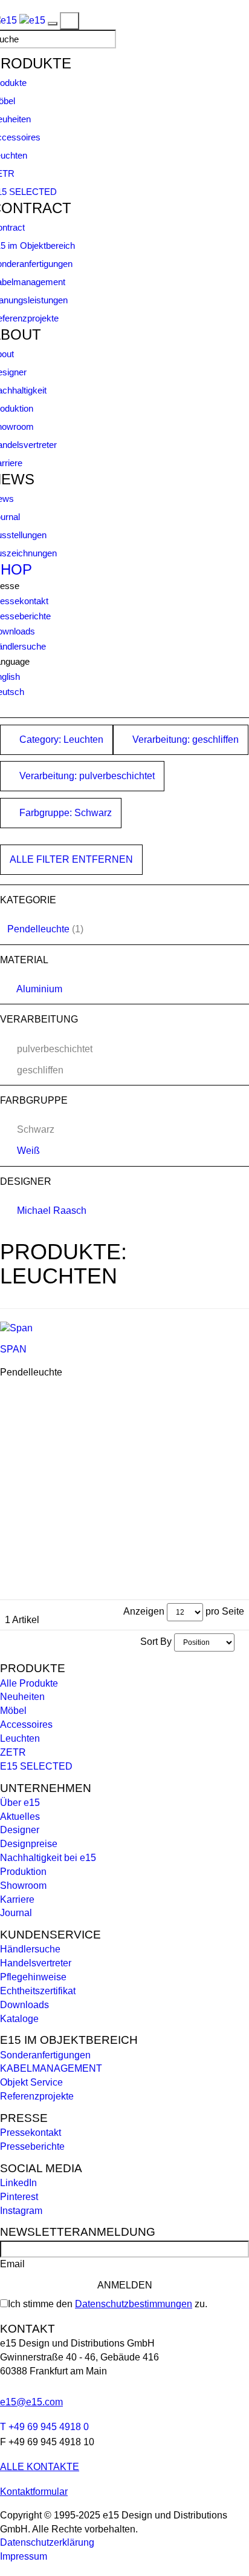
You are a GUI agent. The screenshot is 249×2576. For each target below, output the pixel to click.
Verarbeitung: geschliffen (184, 740)
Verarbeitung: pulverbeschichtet (86, 776)
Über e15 (20, 1803)
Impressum (24, 2556)
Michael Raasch (52, 1211)
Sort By (156, 1642)
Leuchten (20, 1738)
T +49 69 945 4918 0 (44, 2427)
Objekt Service (31, 2082)
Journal (16, 1913)
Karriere (17, 1899)
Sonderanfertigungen (45, 2055)
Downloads (24, 2005)
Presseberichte (32, 2146)
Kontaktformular (34, 2492)
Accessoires (26, 1724)
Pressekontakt (31, 2133)
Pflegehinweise (33, 1977)
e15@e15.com (31, 2402)
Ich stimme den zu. (108, 2304)
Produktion (23, 1872)
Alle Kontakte (40, 2467)
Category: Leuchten (60, 740)
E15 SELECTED (36, 1766)
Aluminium (39, 989)
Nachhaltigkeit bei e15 (48, 1858)
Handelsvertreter (36, 1963)
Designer (20, 1830)
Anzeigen (144, 1611)
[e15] (32, 20)
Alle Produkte (29, 1683)
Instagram (21, 2211)
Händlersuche (30, 1949)
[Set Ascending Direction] (241, 1642)
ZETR (13, 1752)
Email (12, 2264)
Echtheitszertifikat (38, 1991)
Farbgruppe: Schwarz (64, 813)
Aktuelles (20, 1817)
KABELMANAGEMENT (51, 2068)
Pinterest (19, 2197)
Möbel (13, 1711)
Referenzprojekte (37, 2096)
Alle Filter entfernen (71, 859)
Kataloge (19, 2019)
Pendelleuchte (38, 929)
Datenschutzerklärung (47, 2542)
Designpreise (29, 1844)
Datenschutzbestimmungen (134, 2304)
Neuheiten (22, 1697)
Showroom (23, 1886)
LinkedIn (18, 2183)
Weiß (28, 1151)
